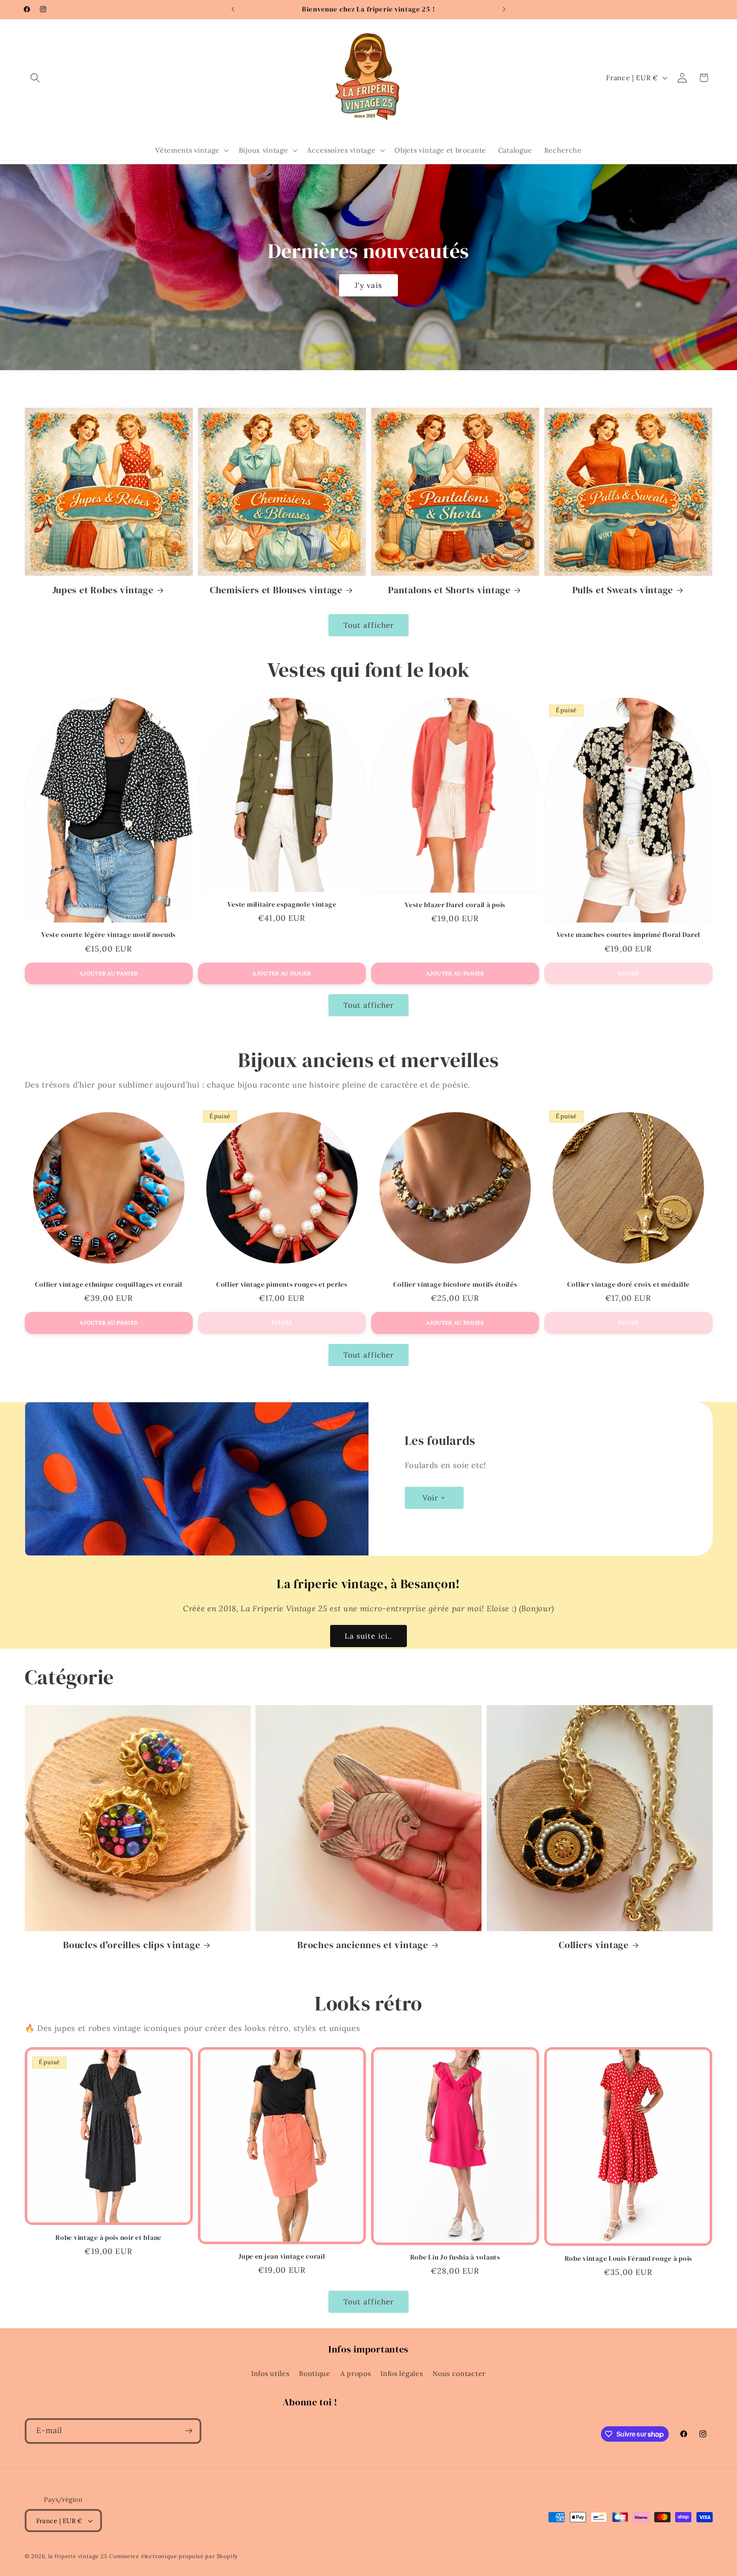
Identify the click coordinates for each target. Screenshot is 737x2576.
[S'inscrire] (189, 2431)
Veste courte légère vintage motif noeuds (109, 935)
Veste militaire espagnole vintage (282, 905)
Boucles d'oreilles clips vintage (132, 1945)
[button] (36, 78)
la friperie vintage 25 (78, 2556)
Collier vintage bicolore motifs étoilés (455, 1285)
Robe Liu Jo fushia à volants (455, 2257)
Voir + (434, 1497)
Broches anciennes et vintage (363, 1945)
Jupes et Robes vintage (103, 590)
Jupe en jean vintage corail (282, 2257)
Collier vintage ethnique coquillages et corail (109, 1285)
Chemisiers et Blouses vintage (276, 590)
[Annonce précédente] (233, 9)
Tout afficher (369, 625)
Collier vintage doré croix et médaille (628, 1285)
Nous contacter (459, 2373)
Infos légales (402, 2373)
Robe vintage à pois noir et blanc (109, 2238)
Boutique (315, 2373)
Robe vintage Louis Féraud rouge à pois (628, 2259)
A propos (356, 2373)
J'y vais (368, 285)
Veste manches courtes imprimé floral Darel (628, 935)
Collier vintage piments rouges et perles (282, 1285)
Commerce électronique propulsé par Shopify (174, 2556)
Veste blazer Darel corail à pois (455, 905)
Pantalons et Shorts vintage (449, 590)
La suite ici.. (368, 1636)
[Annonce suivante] (504, 9)
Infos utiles (270, 2373)
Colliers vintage (594, 1945)
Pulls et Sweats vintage (623, 590)
